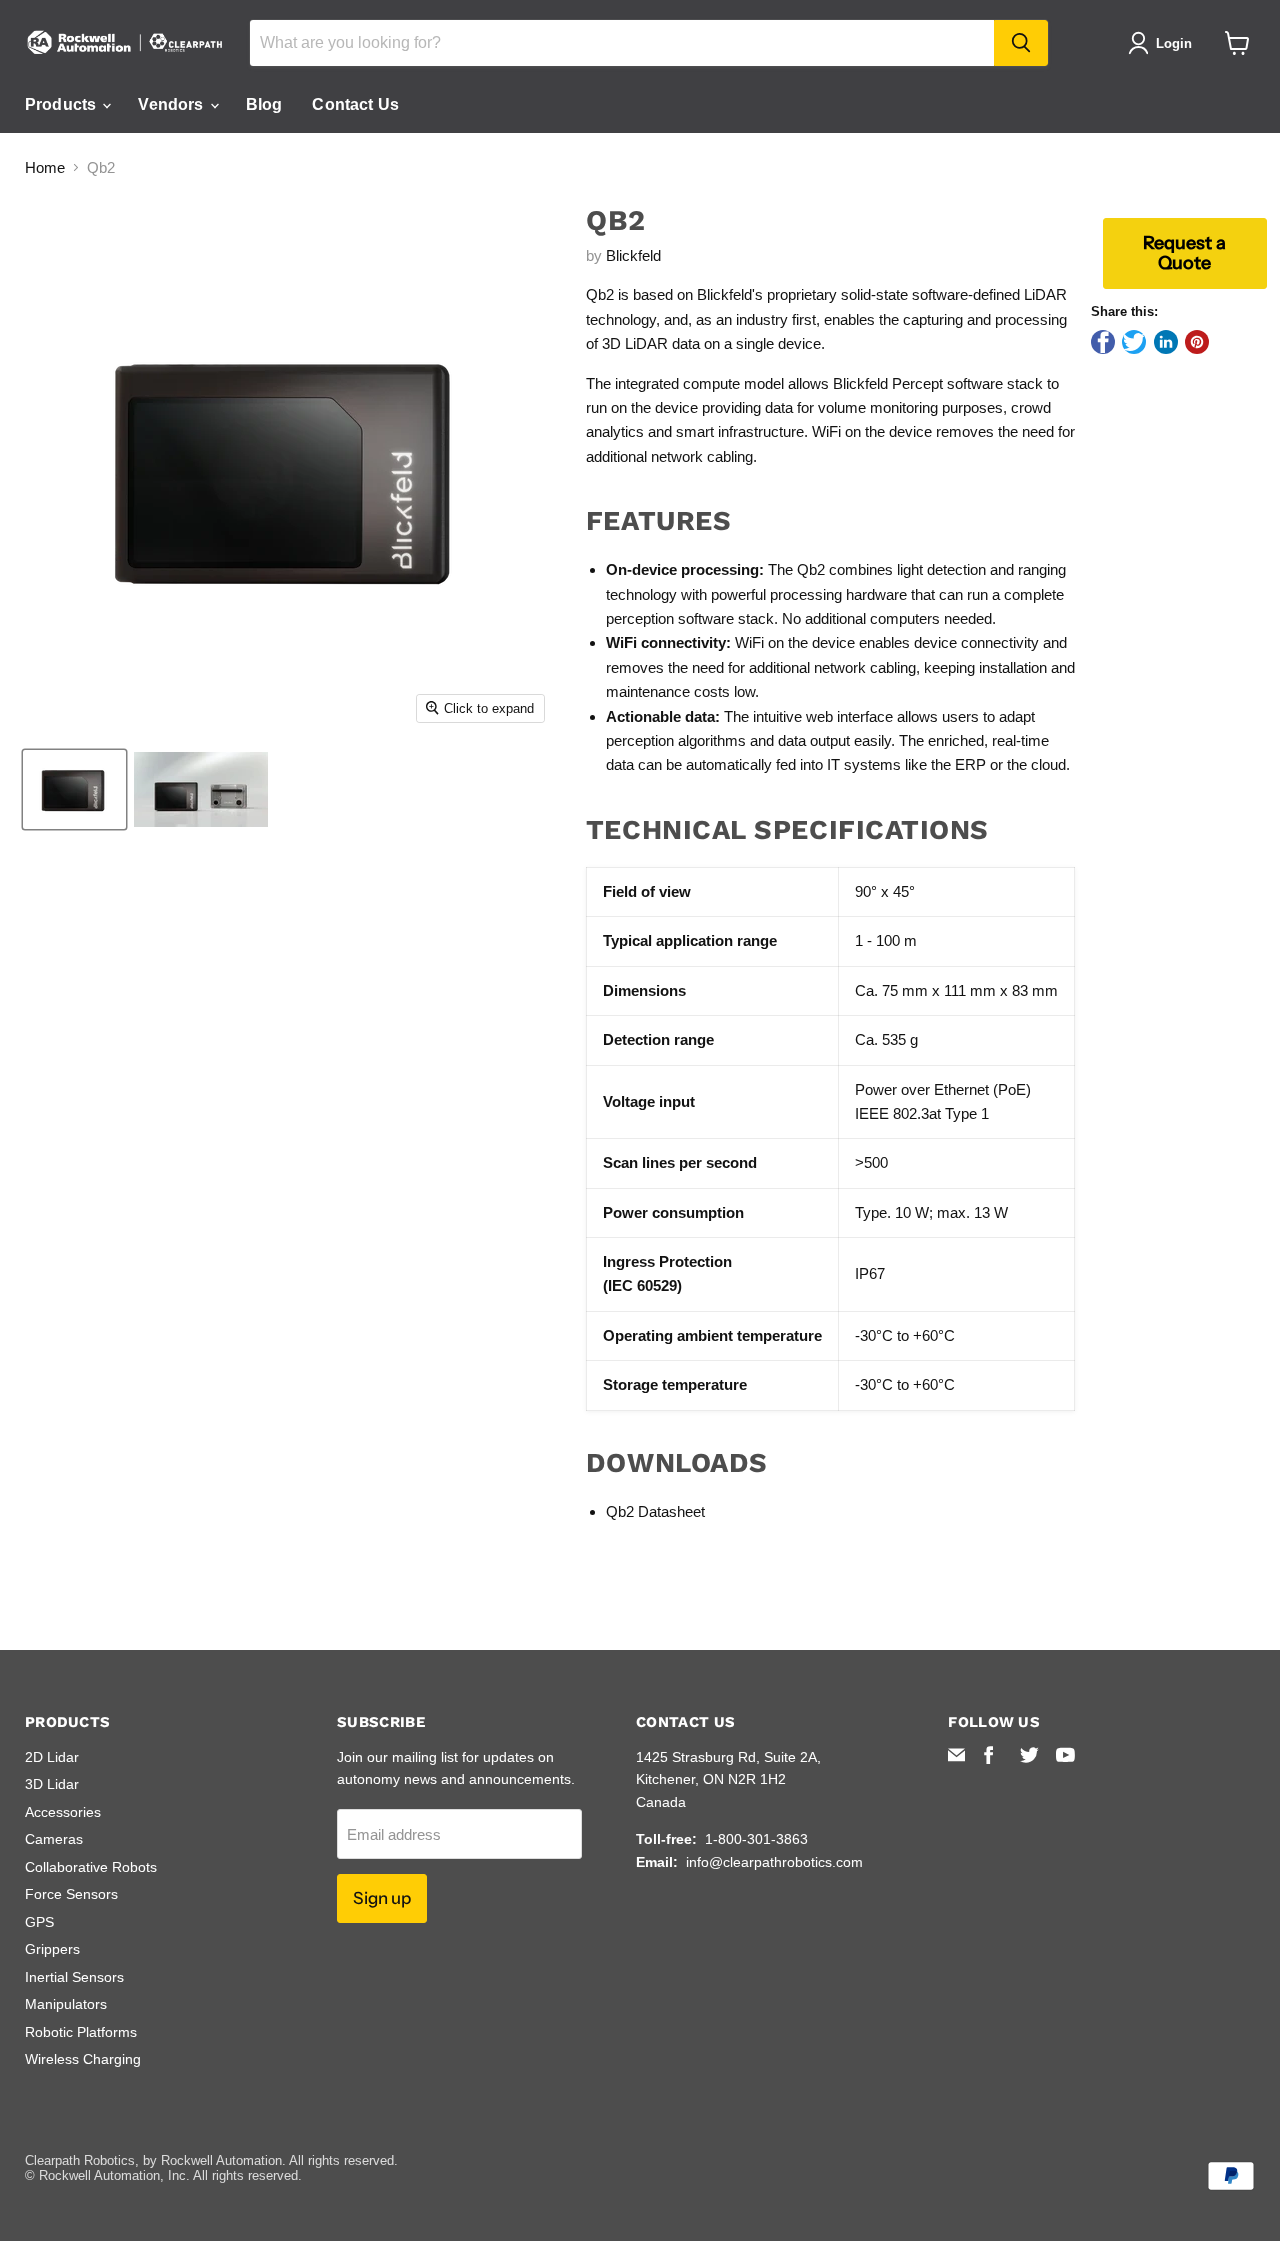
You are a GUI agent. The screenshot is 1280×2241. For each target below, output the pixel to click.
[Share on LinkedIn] (1166, 342)
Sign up (382, 1898)
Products (62, 104)
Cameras (54, 1839)
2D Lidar (52, 1757)
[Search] (1021, 43)
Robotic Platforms (81, 2032)
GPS (39, 1922)
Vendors (172, 104)
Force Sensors (71, 1894)
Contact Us (355, 104)
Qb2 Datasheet (655, 1511)
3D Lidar (52, 1784)
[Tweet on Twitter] (1134, 342)
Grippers (52, 1949)
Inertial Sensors (74, 1977)
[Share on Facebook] (1103, 342)
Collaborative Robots (91, 1867)
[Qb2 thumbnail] (74, 789)
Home (45, 167)
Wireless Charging (83, 2059)
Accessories (63, 1812)
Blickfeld (633, 255)
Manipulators (66, 2004)
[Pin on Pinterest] (1197, 342)
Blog (264, 104)
